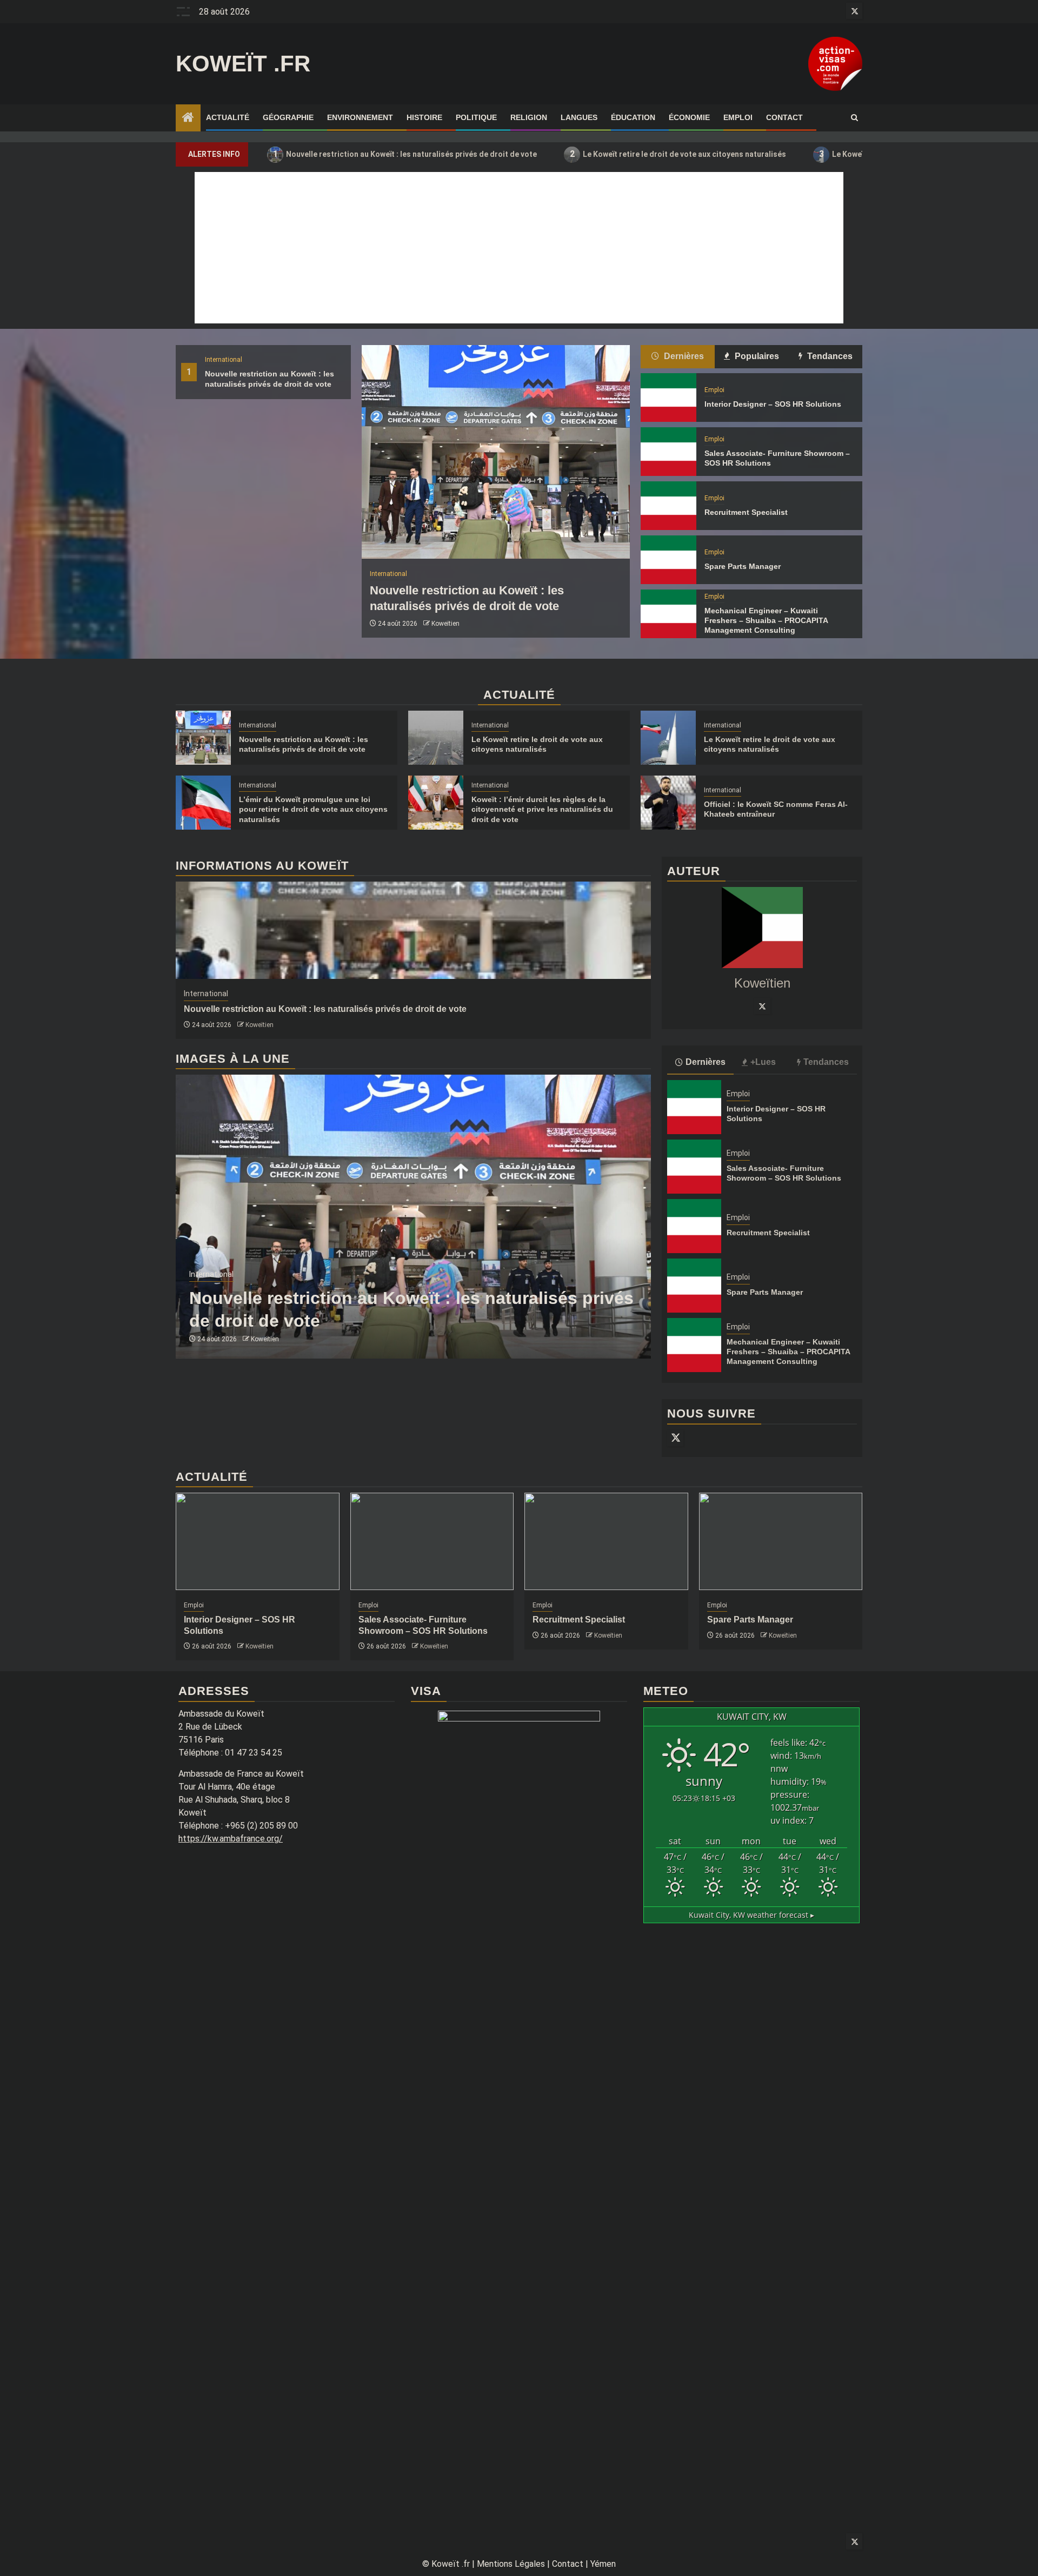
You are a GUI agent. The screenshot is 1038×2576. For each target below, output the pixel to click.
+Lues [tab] (763, 1062)
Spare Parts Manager (743, 566)
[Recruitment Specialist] (668, 506)
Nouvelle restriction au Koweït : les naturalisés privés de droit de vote (405, 154)
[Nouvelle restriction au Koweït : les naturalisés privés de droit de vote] (496, 452)
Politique (476, 117)
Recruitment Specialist (746, 512)
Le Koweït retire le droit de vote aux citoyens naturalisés (678, 154)
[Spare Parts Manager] (668, 560)
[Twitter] (762, 1006)
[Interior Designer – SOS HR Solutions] (668, 398)
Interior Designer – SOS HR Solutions (773, 404)
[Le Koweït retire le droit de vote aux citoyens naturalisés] (436, 738)
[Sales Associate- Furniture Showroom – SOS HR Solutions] (668, 452)
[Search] (854, 118)
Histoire (424, 117)
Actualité (228, 117)
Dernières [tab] (683, 356)
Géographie (288, 117)
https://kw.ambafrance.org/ (231, 1839)
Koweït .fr (243, 64)
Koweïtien (445, 624)
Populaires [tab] (756, 356)
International (224, 360)
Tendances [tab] (829, 356)
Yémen (603, 2564)
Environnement (360, 117)
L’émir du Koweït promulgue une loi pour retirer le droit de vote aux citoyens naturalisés (313, 809)
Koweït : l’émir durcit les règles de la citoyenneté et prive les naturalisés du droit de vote (542, 809)
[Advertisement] (519, 248)
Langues (579, 117)
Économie (689, 117)
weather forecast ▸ (751, 1915)
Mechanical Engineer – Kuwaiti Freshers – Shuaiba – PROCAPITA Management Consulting (766, 620)
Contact (784, 117)
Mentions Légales (511, 2564)
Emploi (738, 117)
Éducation (633, 117)
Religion (529, 117)
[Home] (188, 118)
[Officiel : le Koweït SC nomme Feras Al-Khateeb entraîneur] (668, 803)
